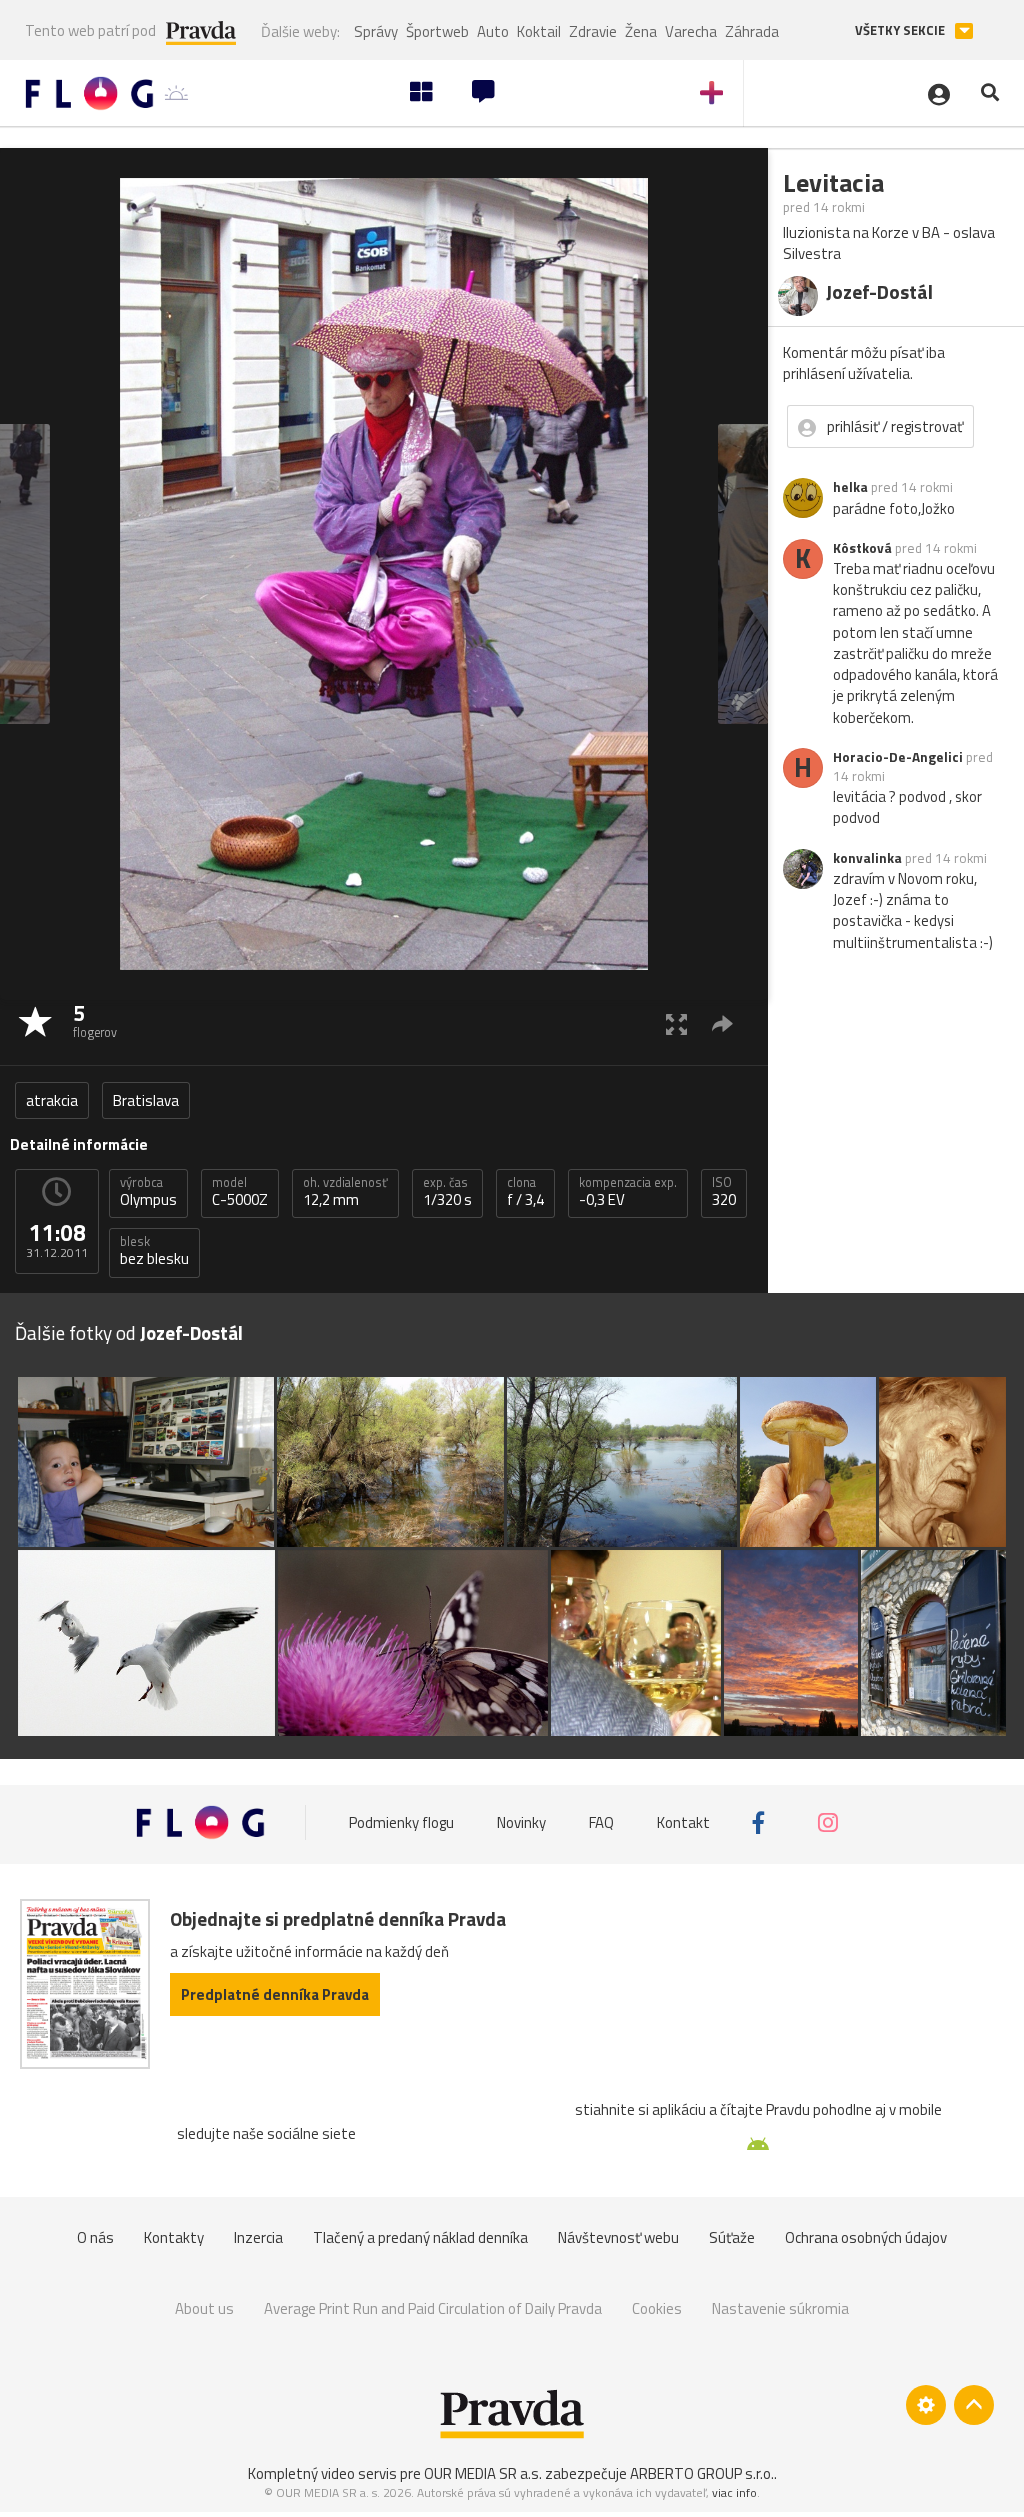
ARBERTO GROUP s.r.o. (702, 2473)
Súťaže (732, 2237)
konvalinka (867, 858)
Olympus (148, 1192)
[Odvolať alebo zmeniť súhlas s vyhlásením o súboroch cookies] (926, 2405)
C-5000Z (240, 1192)
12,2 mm (345, 1192)
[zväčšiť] (676, 1023)
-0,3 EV (628, 1192)
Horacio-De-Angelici (898, 757)
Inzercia (258, 2237)
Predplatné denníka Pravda (275, 1994)
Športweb (437, 31)
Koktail (539, 31)
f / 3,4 (525, 1192)
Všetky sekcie (901, 30)
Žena (641, 31)
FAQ (601, 1822)
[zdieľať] (722, 1023)
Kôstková (862, 548)
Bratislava (146, 1100)
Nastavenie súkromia (780, 2308)
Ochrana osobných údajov (866, 2237)
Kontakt (683, 1822)
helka (850, 487)
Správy (376, 31)
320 (724, 1192)
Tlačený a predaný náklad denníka (420, 2237)
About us (204, 2308)
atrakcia (52, 1100)
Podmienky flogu (401, 1822)
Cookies (657, 2308)
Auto (493, 31)
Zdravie (593, 31)
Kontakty (174, 2237)
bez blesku (154, 1251)
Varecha (691, 31)
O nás (95, 2237)
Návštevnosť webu (618, 2237)
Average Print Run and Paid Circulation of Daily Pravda (433, 2308)
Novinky (521, 1822)
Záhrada (752, 31)
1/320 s (447, 1192)
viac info (734, 2492)
